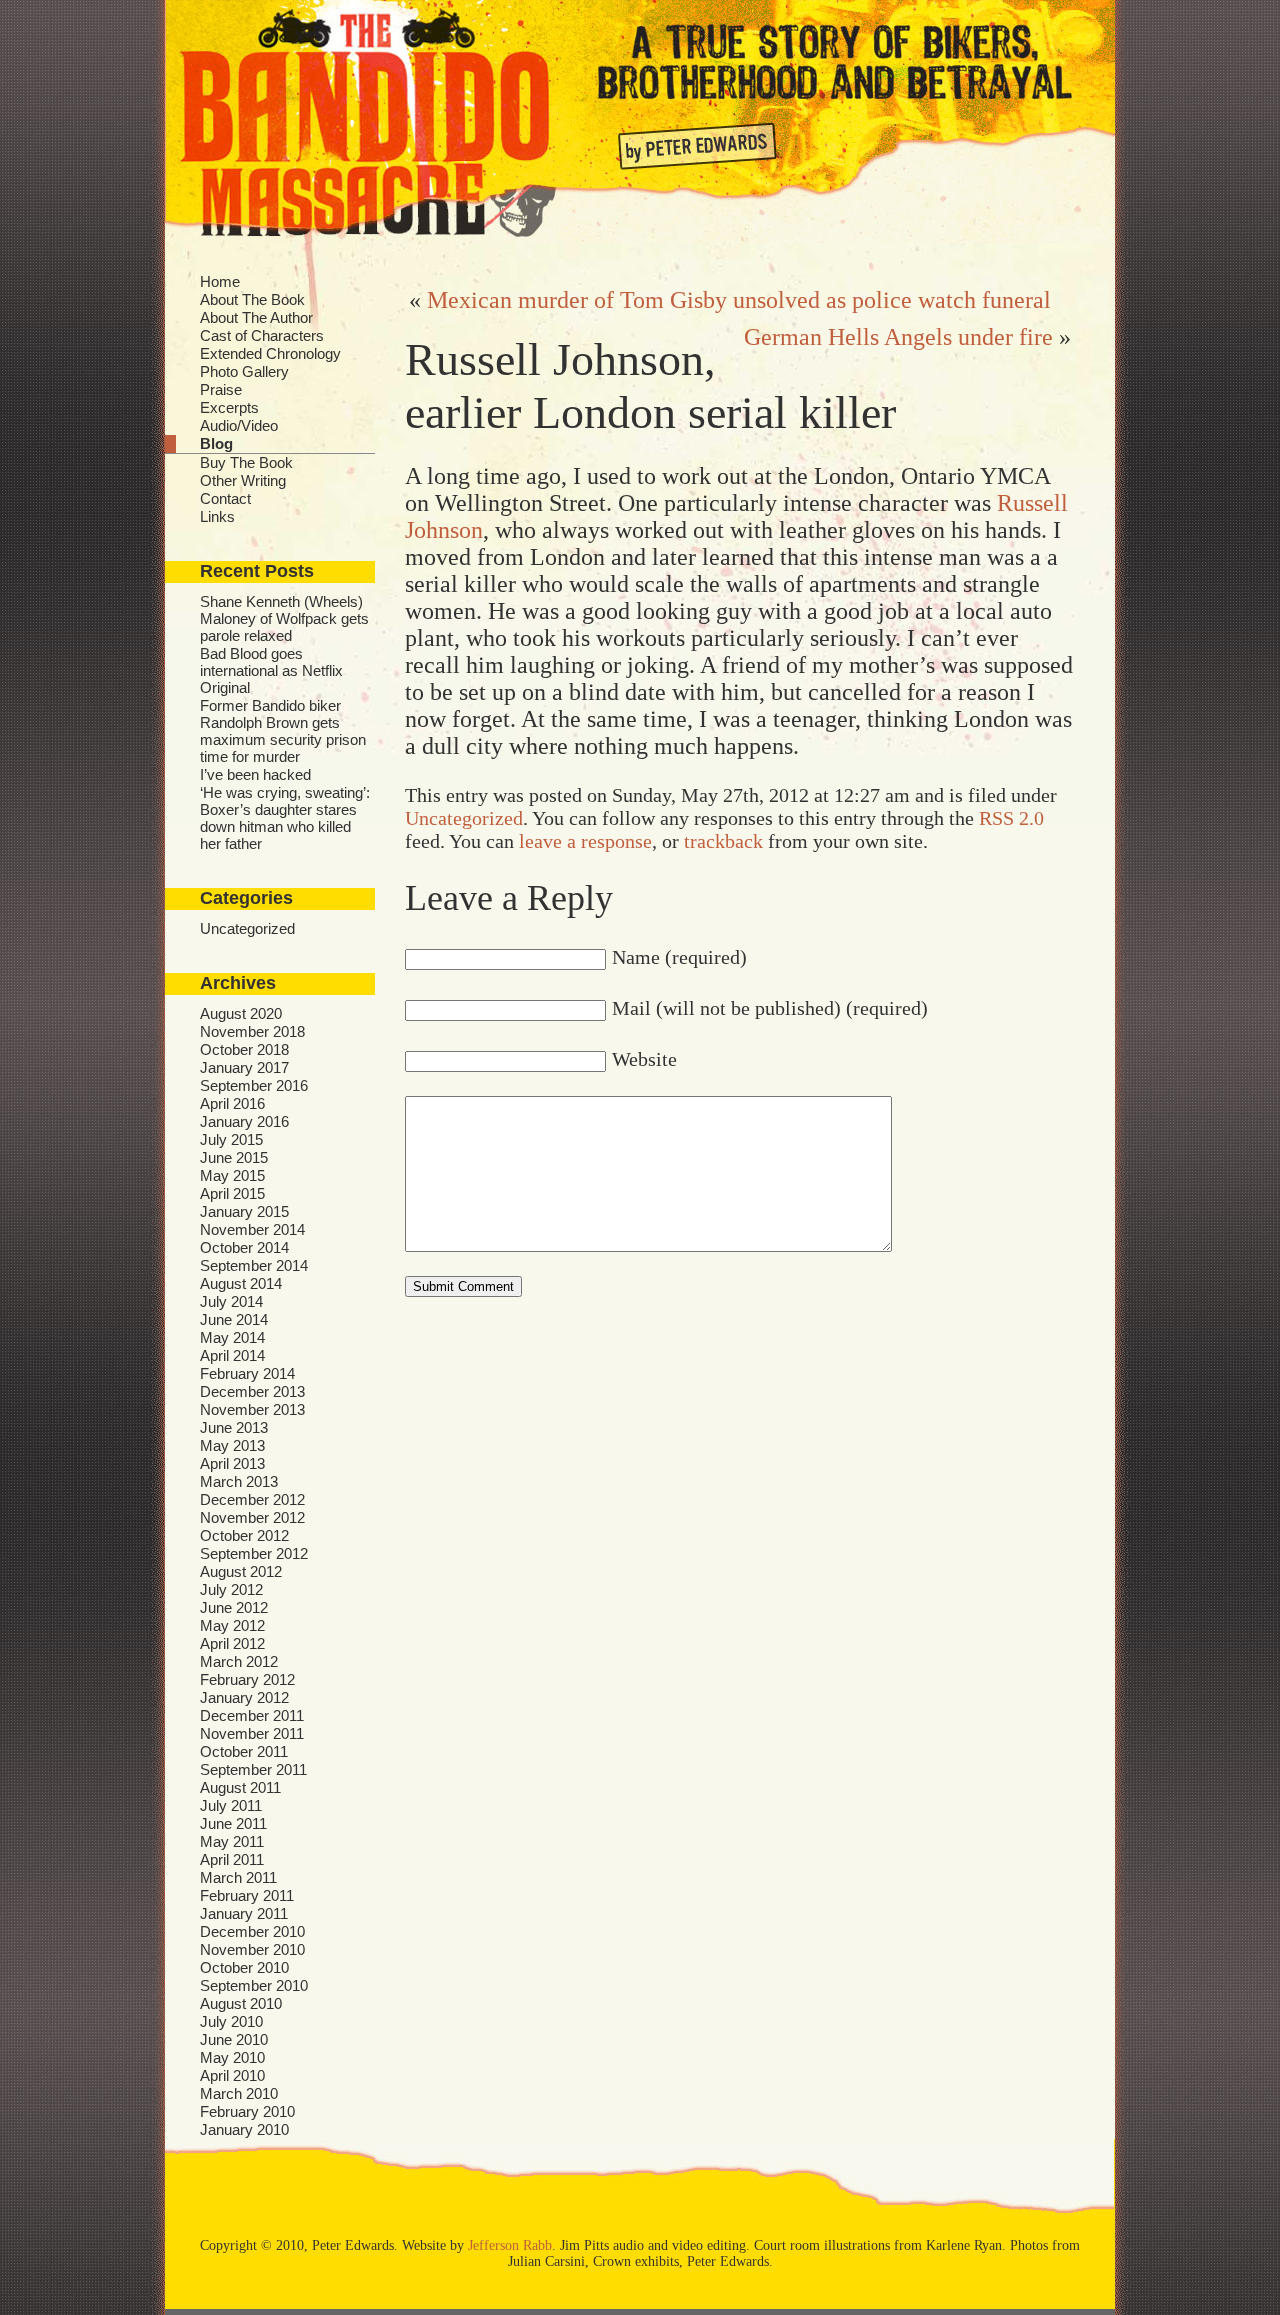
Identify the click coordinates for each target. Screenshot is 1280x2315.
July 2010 (231, 2021)
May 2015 (232, 1175)
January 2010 (244, 2129)
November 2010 (252, 1949)
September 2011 (253, 1769)
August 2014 (241, 1283)
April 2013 (232, 1463)
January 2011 (244, 1913)
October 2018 (244, 1049)
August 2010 (241, 2003)
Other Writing (243, 480)
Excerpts (229, 407)
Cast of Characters (262, 335)
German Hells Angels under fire (898, 337)
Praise (221, 389)
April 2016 (232, 1103)
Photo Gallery (244, 371)
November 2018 (252, 1031)
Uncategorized (247, 928)
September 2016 (254, 1085)
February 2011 (247, 1895)
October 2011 (244, 1751)
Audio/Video (239, 425)
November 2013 (252, 1409)
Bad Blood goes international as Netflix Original (271, 670)
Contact (225, 498)
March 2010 (239, 2093)
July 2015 (231, 1139)
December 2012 (252, 1499)
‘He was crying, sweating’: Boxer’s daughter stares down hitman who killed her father (285, 818)
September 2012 (254, 1553)
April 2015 (232, 1193)
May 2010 (232, 2057)
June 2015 (234, 1157)
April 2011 (232, 1859)
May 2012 (232, 1625)
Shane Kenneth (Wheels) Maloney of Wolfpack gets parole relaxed (284, 618)
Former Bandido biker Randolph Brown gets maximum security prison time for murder (283, 731)
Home (220, 281)
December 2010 (252, 1931)
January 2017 (244, 1067)
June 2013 (234, 1427)
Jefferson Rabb (510, 2245)
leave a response (585, 841)
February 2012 (247, 1679)
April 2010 (232, 2075)
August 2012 (241, 1571)
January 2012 (244, 1697)
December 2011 (252, 1715)
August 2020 (241, 1013)
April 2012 (232, 1643)
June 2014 (234, 1319)
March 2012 (239, 1661)
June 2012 (234, 1607)
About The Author (256, 317)
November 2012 (252, 1517)
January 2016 (244, 1121)
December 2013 (252, 1391)
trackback (723, 841)
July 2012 (231, 1589)
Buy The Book (246, 462)
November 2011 (252, 1733)
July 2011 (231, 1805)
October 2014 (244, 1247)
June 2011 (233, 1823)
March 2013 (239, 1481)
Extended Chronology (270, 353)
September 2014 (254, 1265)
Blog (216, 443)
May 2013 (232, 1445)
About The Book (252, 299)
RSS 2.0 (1011, 818)
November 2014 (252, 1229)
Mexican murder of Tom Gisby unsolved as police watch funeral (739, 300)
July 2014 (231, 1301)
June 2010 (234, 2039)
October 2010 (244, 1967)
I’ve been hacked (255, 774)
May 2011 (232, 1841)
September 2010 (254, 1985)
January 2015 (244, 1211)
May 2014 (232, 1337)
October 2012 (244, 1535)
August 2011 (240, 1787)
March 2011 (238, 1877)
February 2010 (247, 2111)
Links (217, 516)
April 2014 (232, 1355)
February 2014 (247, 1373)
